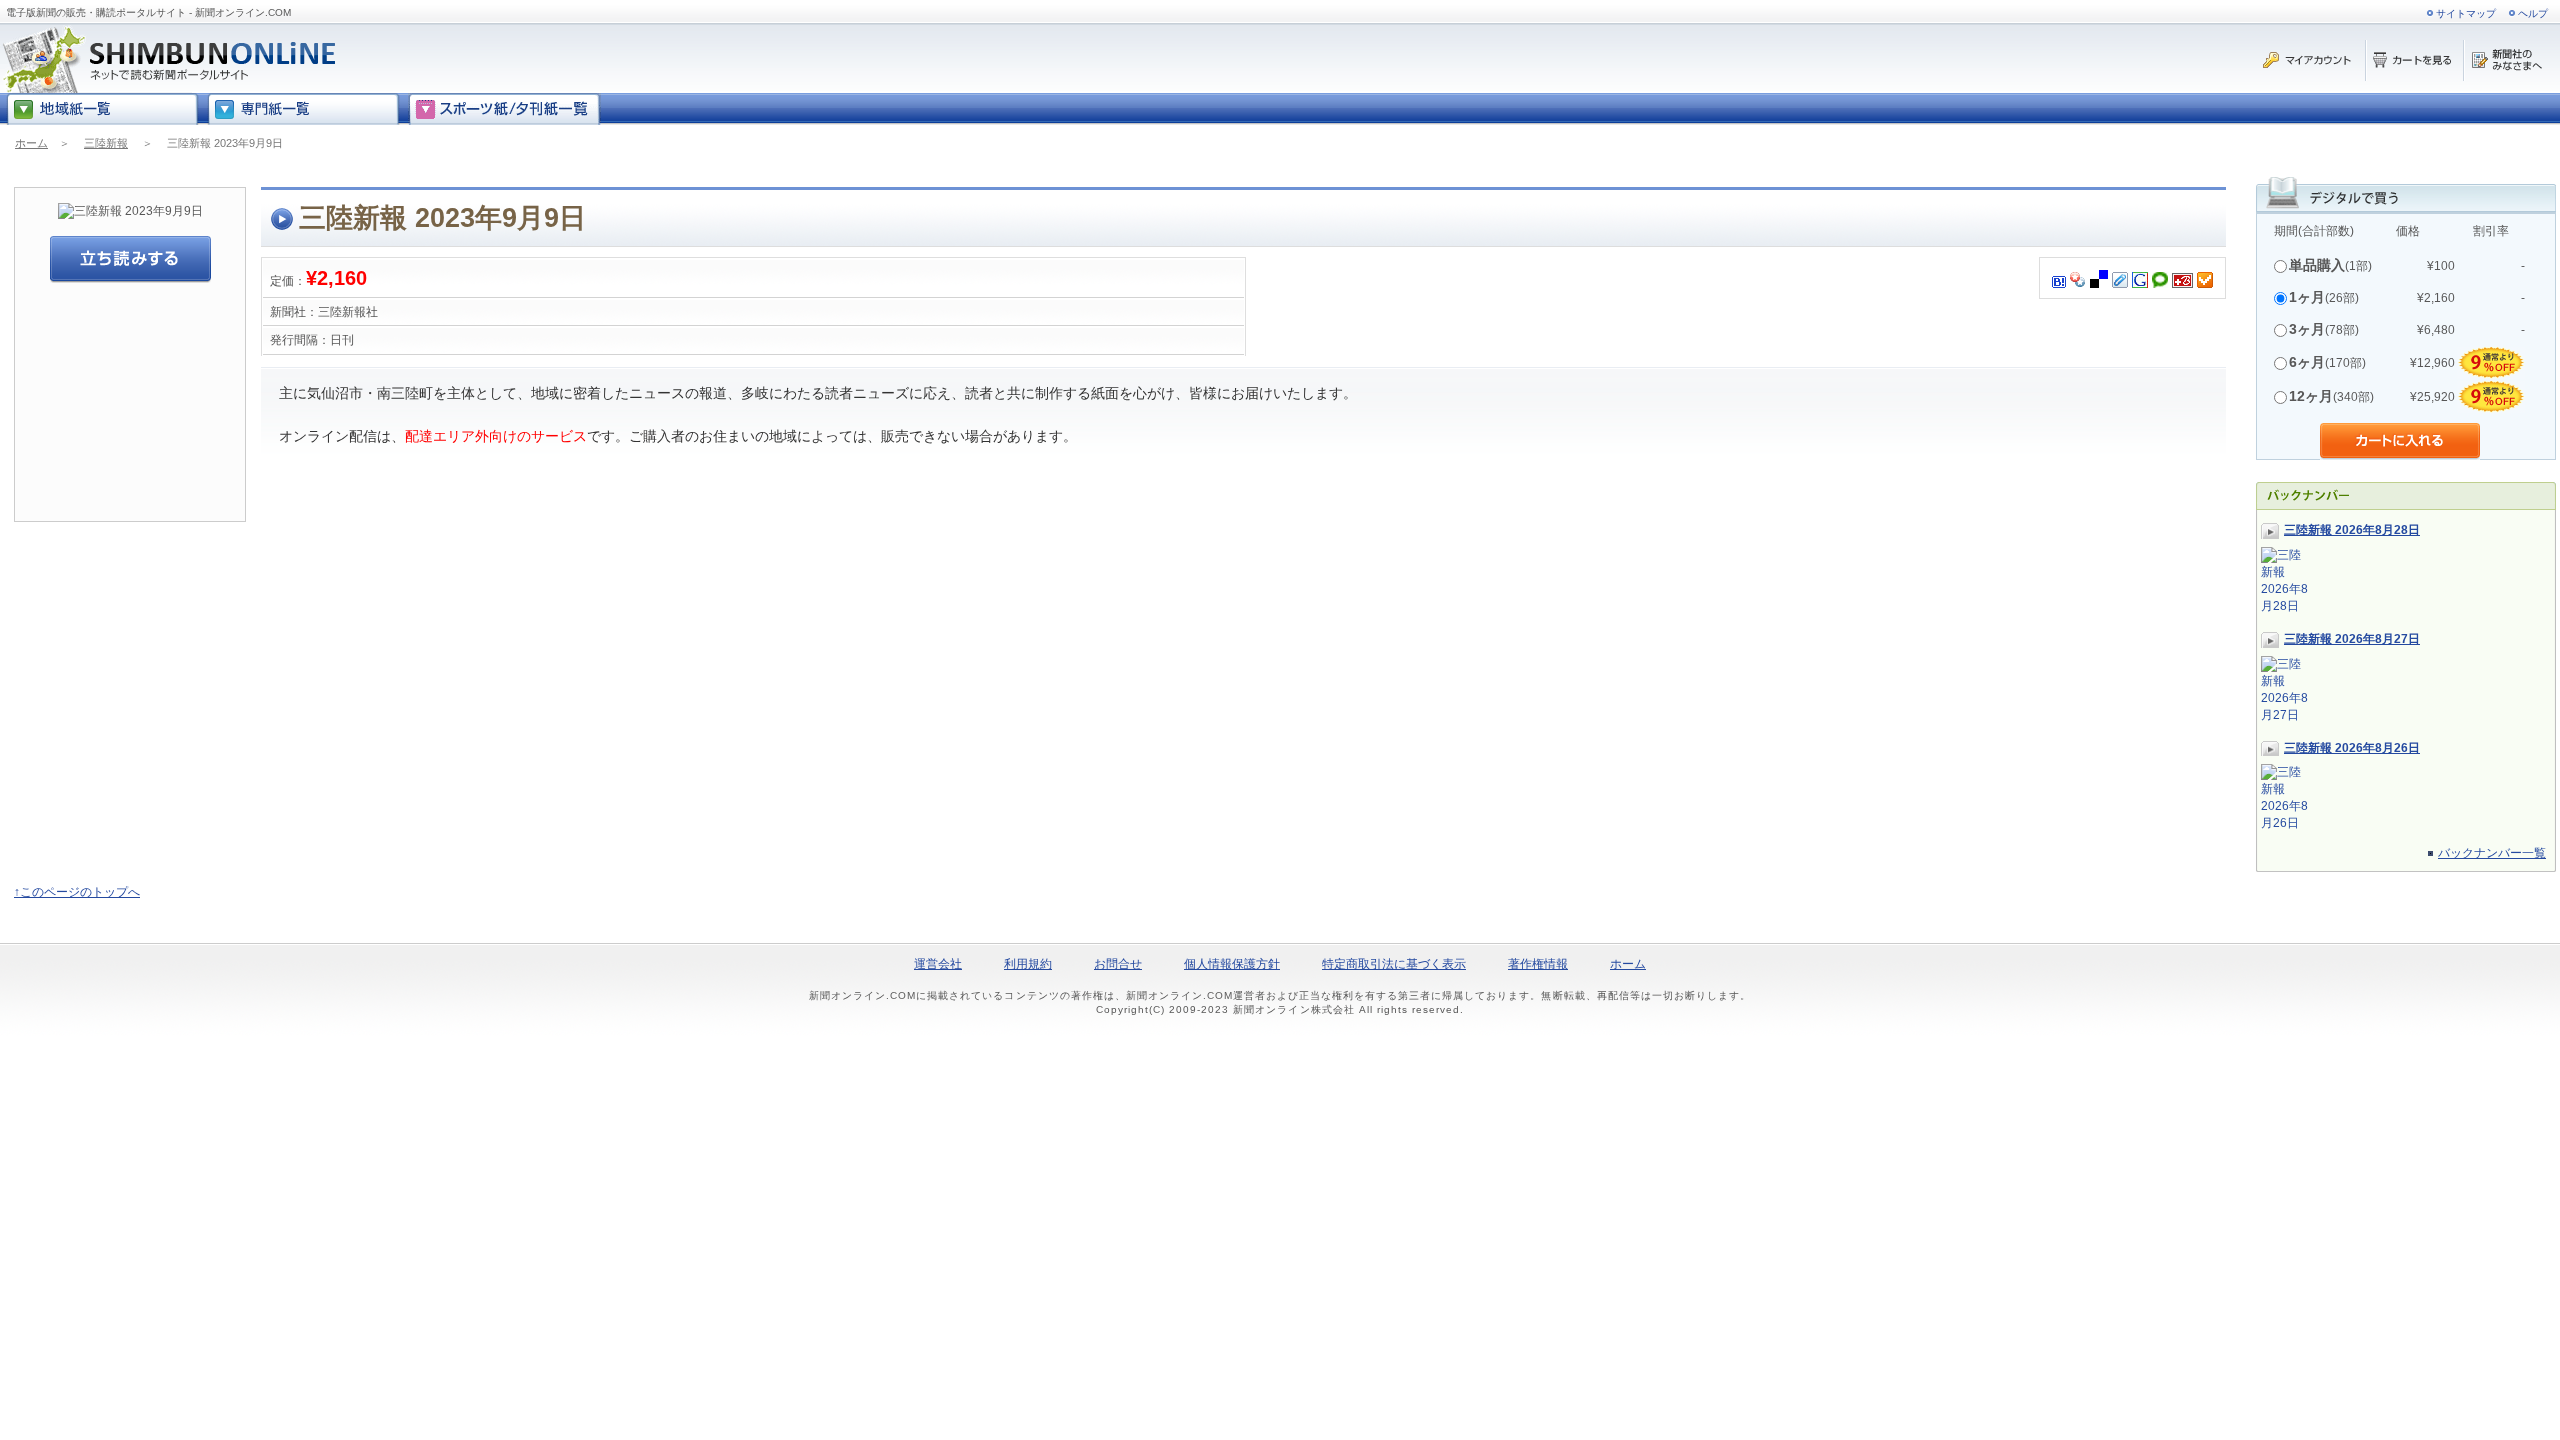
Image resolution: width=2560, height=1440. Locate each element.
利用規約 (1028, 964)
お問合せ (1118, 964)
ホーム (31, 143)
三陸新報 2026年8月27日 (2352, 639)
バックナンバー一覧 (2492, 853)
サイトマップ (2466, 13)
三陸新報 (106, 143)
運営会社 (938, 964)
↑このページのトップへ (77, 892)
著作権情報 (1538, 964)
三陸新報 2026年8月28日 (2352, 530)
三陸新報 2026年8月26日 (2352, 748)
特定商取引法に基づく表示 (1394, 964)
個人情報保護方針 (1232, 964)
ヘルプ (2533, 13)
